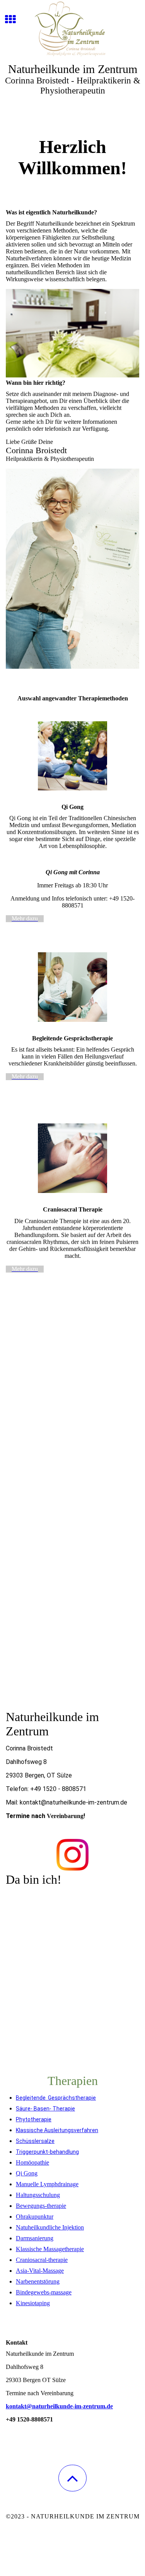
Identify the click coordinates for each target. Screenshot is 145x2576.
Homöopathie (32, 2162)
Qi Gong (27, 2173)
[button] (72, 2478)
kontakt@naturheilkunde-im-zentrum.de (59, 2406)
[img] (72, 29)
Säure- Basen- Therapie (45, 2109)
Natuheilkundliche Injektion (50, 2227)
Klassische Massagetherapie (50, 2249)
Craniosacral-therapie (42, 2260)
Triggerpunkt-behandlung (47, 2152)
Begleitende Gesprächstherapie (56, 2098)
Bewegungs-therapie (41, 2206)
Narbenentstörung (38, 2281)
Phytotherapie (34, 2119)
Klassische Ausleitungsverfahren (57, 2130)
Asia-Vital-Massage (40, 2271)
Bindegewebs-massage (44, 2292)
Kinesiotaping (33, 2303)
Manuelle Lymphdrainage (47, 2184)
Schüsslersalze (35, 2141)
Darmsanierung (35, 2238)
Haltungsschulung (38, 2195)
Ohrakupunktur (35, 2217)
